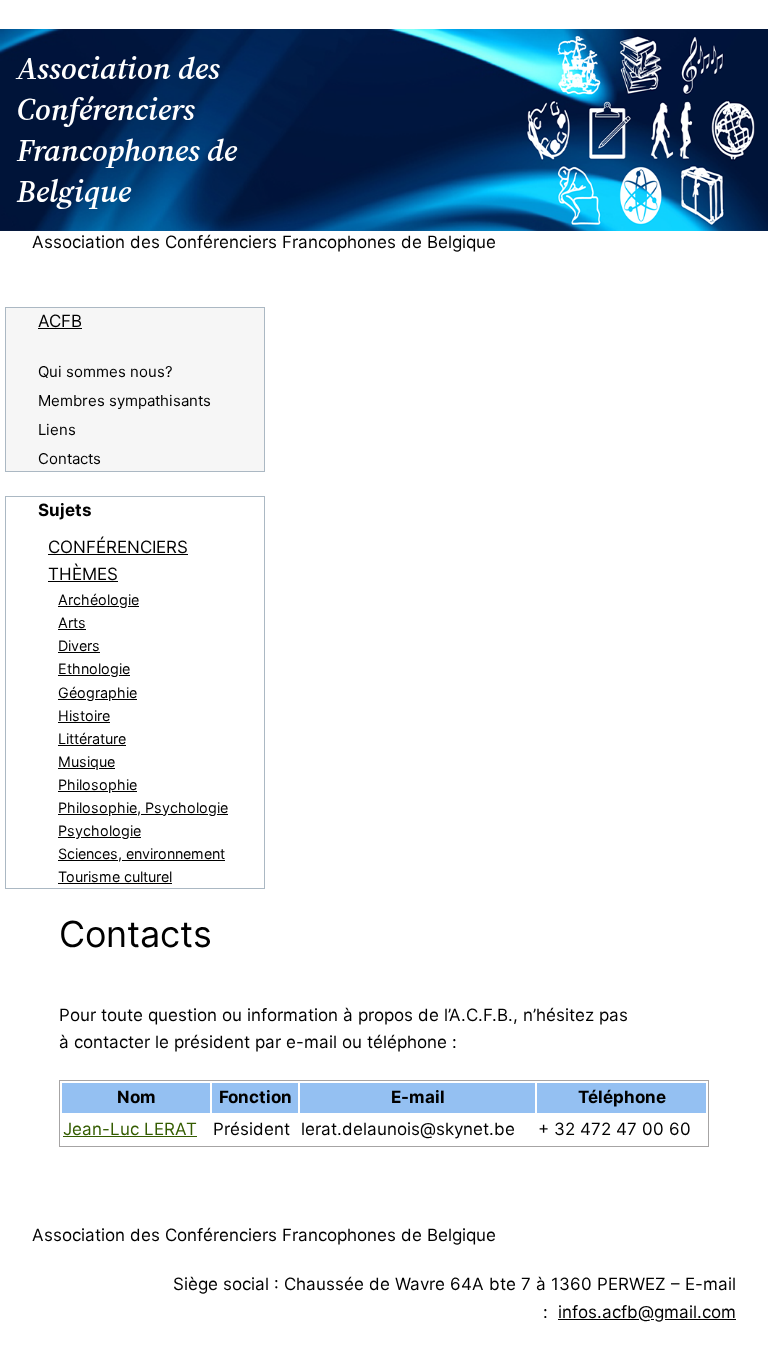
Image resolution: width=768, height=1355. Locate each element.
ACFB (60, 321)
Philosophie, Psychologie (143, 807)
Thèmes (83, 574)
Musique (86, 761)
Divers (79, 645)
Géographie (97, 692)
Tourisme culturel (115, 876)
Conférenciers (118, 547)
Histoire (84, 715)
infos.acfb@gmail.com (647, 1312)
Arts (72, 622)
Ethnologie (94, 668)
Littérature (92, 738)
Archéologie (98, 599)
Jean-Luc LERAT (130, 1129)
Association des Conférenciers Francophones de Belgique (264, 242)
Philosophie (97, 784)
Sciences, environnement (141, 853)
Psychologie (99, 830)
